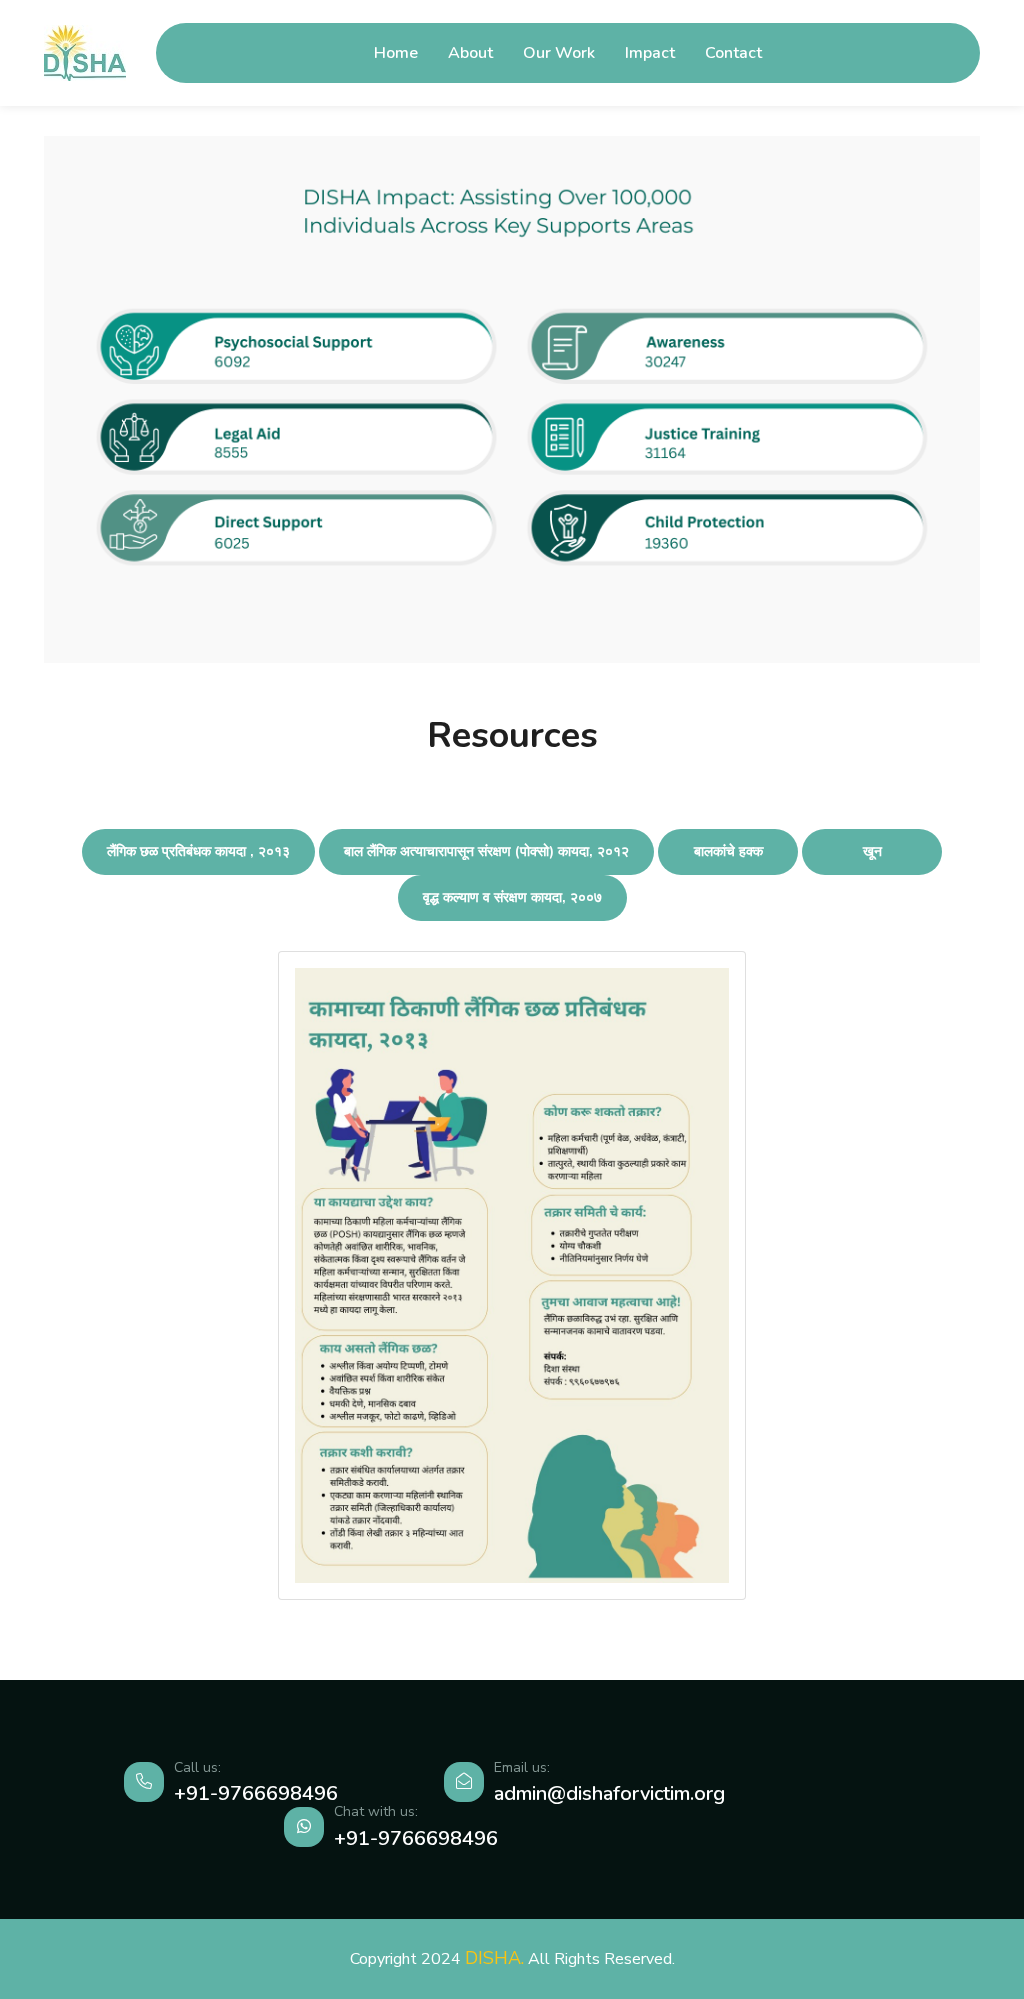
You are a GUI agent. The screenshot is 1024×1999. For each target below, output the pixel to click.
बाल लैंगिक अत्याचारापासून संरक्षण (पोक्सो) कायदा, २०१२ (486, 851)
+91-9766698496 (256, 1793)
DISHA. (494, 1958)
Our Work (559, 53)
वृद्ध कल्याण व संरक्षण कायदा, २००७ (512, 897)
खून (872, 851)
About (470, 53)
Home (396, 53)
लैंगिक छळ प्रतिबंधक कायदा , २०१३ (198, 851)
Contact (733, 53)
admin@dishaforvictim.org (609, 1793)
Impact (650, 53)
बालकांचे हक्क (728, 851)
